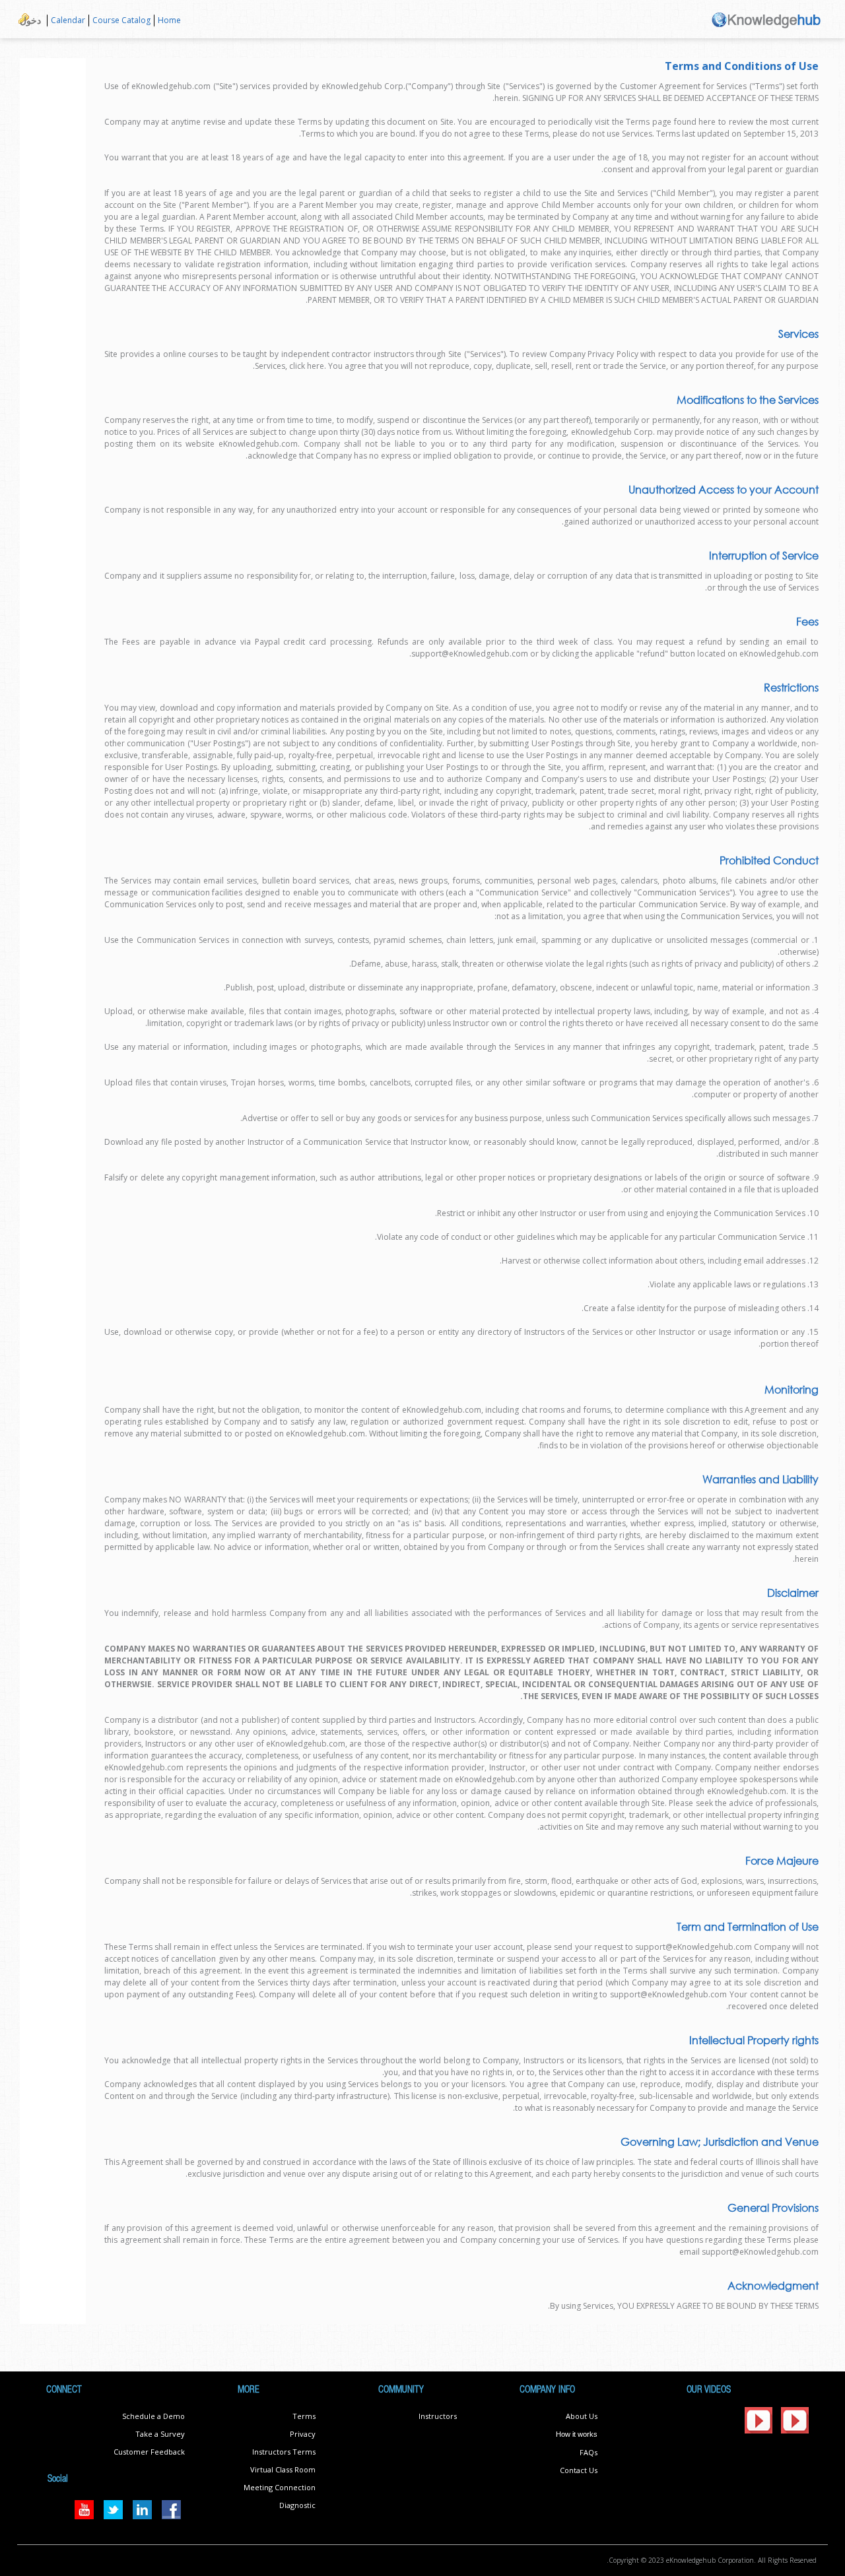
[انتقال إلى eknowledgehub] (766, 19)
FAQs (589, 2452)
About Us (582, 2416)
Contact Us (579, 2470)
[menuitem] (169, 21)
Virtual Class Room (283, 2469)
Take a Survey (160, 2434)
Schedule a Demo (153, 2416)
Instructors (438, 2416)
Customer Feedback (149, 2452)
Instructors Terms (284, 2452)
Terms (304, 2416)
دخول (30, 20)
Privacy (303, 2434)
